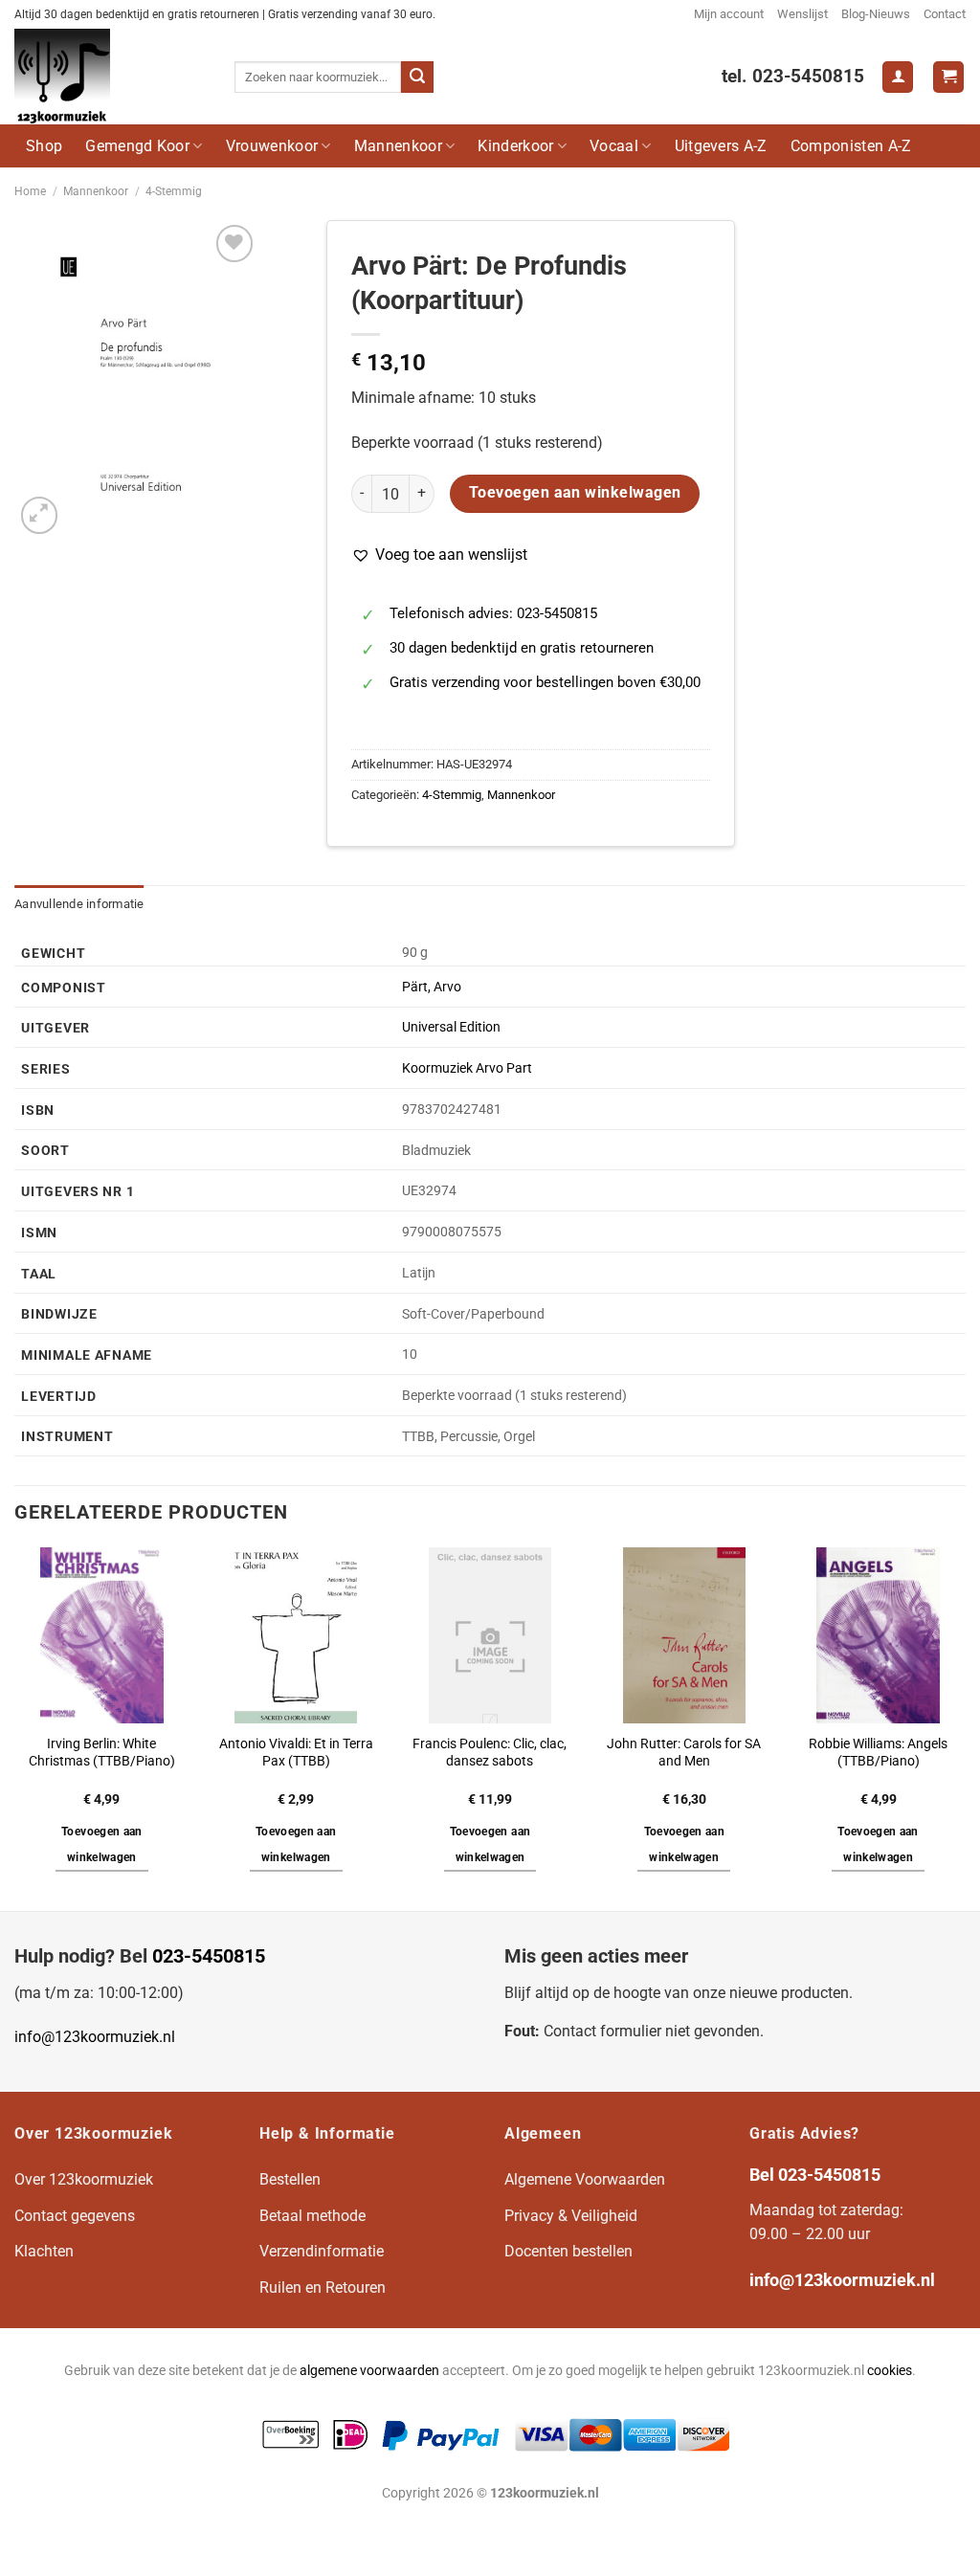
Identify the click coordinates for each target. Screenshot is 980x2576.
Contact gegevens (75, 2216)
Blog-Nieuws (876, 14)
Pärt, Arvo (432, 987)
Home (30, 191)
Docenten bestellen (568, 2251)
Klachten (44, 2251)
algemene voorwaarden (369, 2371)
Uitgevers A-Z (721, 146)
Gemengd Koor (137, 146)
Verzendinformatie (322, 2251)
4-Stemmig (174, 191)
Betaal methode (312, 2216)
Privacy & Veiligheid (571, 2216)
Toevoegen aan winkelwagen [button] (102, 1845)
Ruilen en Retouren (323, 2287)
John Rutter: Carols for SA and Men (684, 1753)
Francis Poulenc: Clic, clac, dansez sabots (490, 1753)
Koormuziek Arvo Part (467, 1068)
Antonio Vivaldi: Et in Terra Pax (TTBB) (296, 1753)
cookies (890, 2371)
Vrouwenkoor (272, 146)
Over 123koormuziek (84, 2179)
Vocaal (614, 146)
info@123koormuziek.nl (95, 2037)
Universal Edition (451, 1027)
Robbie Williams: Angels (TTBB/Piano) (878, 1753)
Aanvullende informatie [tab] (79, 904)
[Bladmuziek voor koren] (110, 77)
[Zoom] (40, 515)
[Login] (898, 77)
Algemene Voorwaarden (585, 2179)
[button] (439, 555)
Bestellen (290, 2179)
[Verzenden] (417, 78)
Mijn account (729, 14)
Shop (44, 146)
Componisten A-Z (851, 146)
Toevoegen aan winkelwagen (575, 493)
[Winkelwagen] (948, 77)
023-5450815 (209, 1956)
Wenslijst (802, 14)
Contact (945, 14)
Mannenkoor (398, 146)
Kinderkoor (515, 146)
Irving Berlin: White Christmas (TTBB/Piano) (102, 1753)
